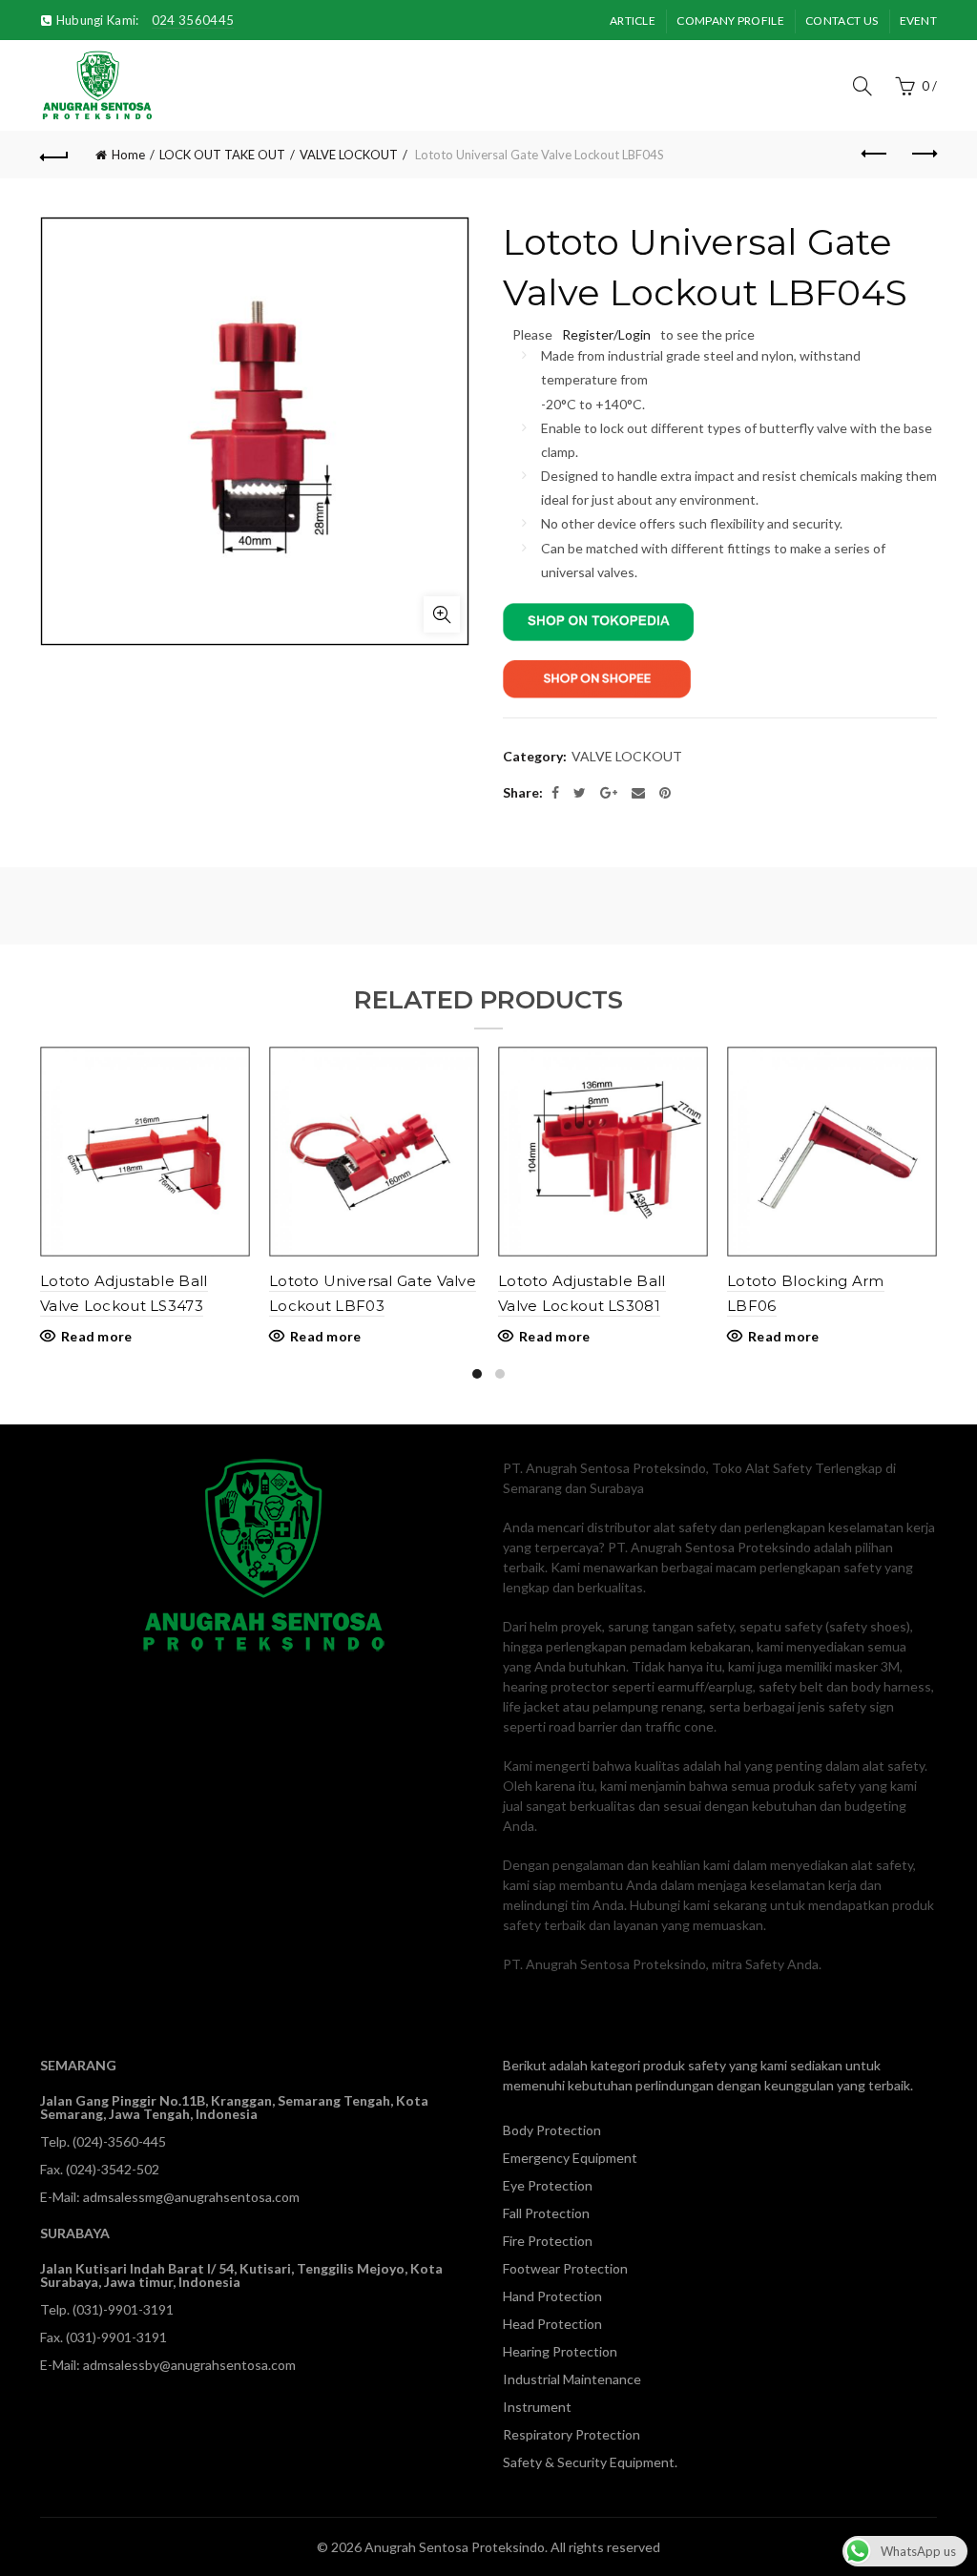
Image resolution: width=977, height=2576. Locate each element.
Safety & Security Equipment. (590, 2462)
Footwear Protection (565, 2268)
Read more (97, 1336)
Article (633, 21)
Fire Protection (548, 2241)
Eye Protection (548, 2185)
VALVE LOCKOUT (349, 155)
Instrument (537, 2407)
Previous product (875, 155)
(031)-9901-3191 (123, 2309)
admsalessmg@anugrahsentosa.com (191, 2197)
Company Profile (730, 21)
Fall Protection (546, 2213)
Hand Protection (552, 2296)
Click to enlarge (442, 614)
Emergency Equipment (570, 2158)
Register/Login (606, 334)
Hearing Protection (560, 2351)
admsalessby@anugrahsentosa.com (189, 2365)
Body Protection (552, 2130)
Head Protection (552, 2324)
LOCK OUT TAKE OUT (222, 155)
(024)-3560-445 (119, 2141)
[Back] (54, 155)
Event (919, 21)
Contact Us (842, 21)
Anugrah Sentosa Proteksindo (455, 2547)
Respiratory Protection (572, 2434)
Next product (923, 155)
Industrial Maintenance (572, 2379)
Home (128, 155)
